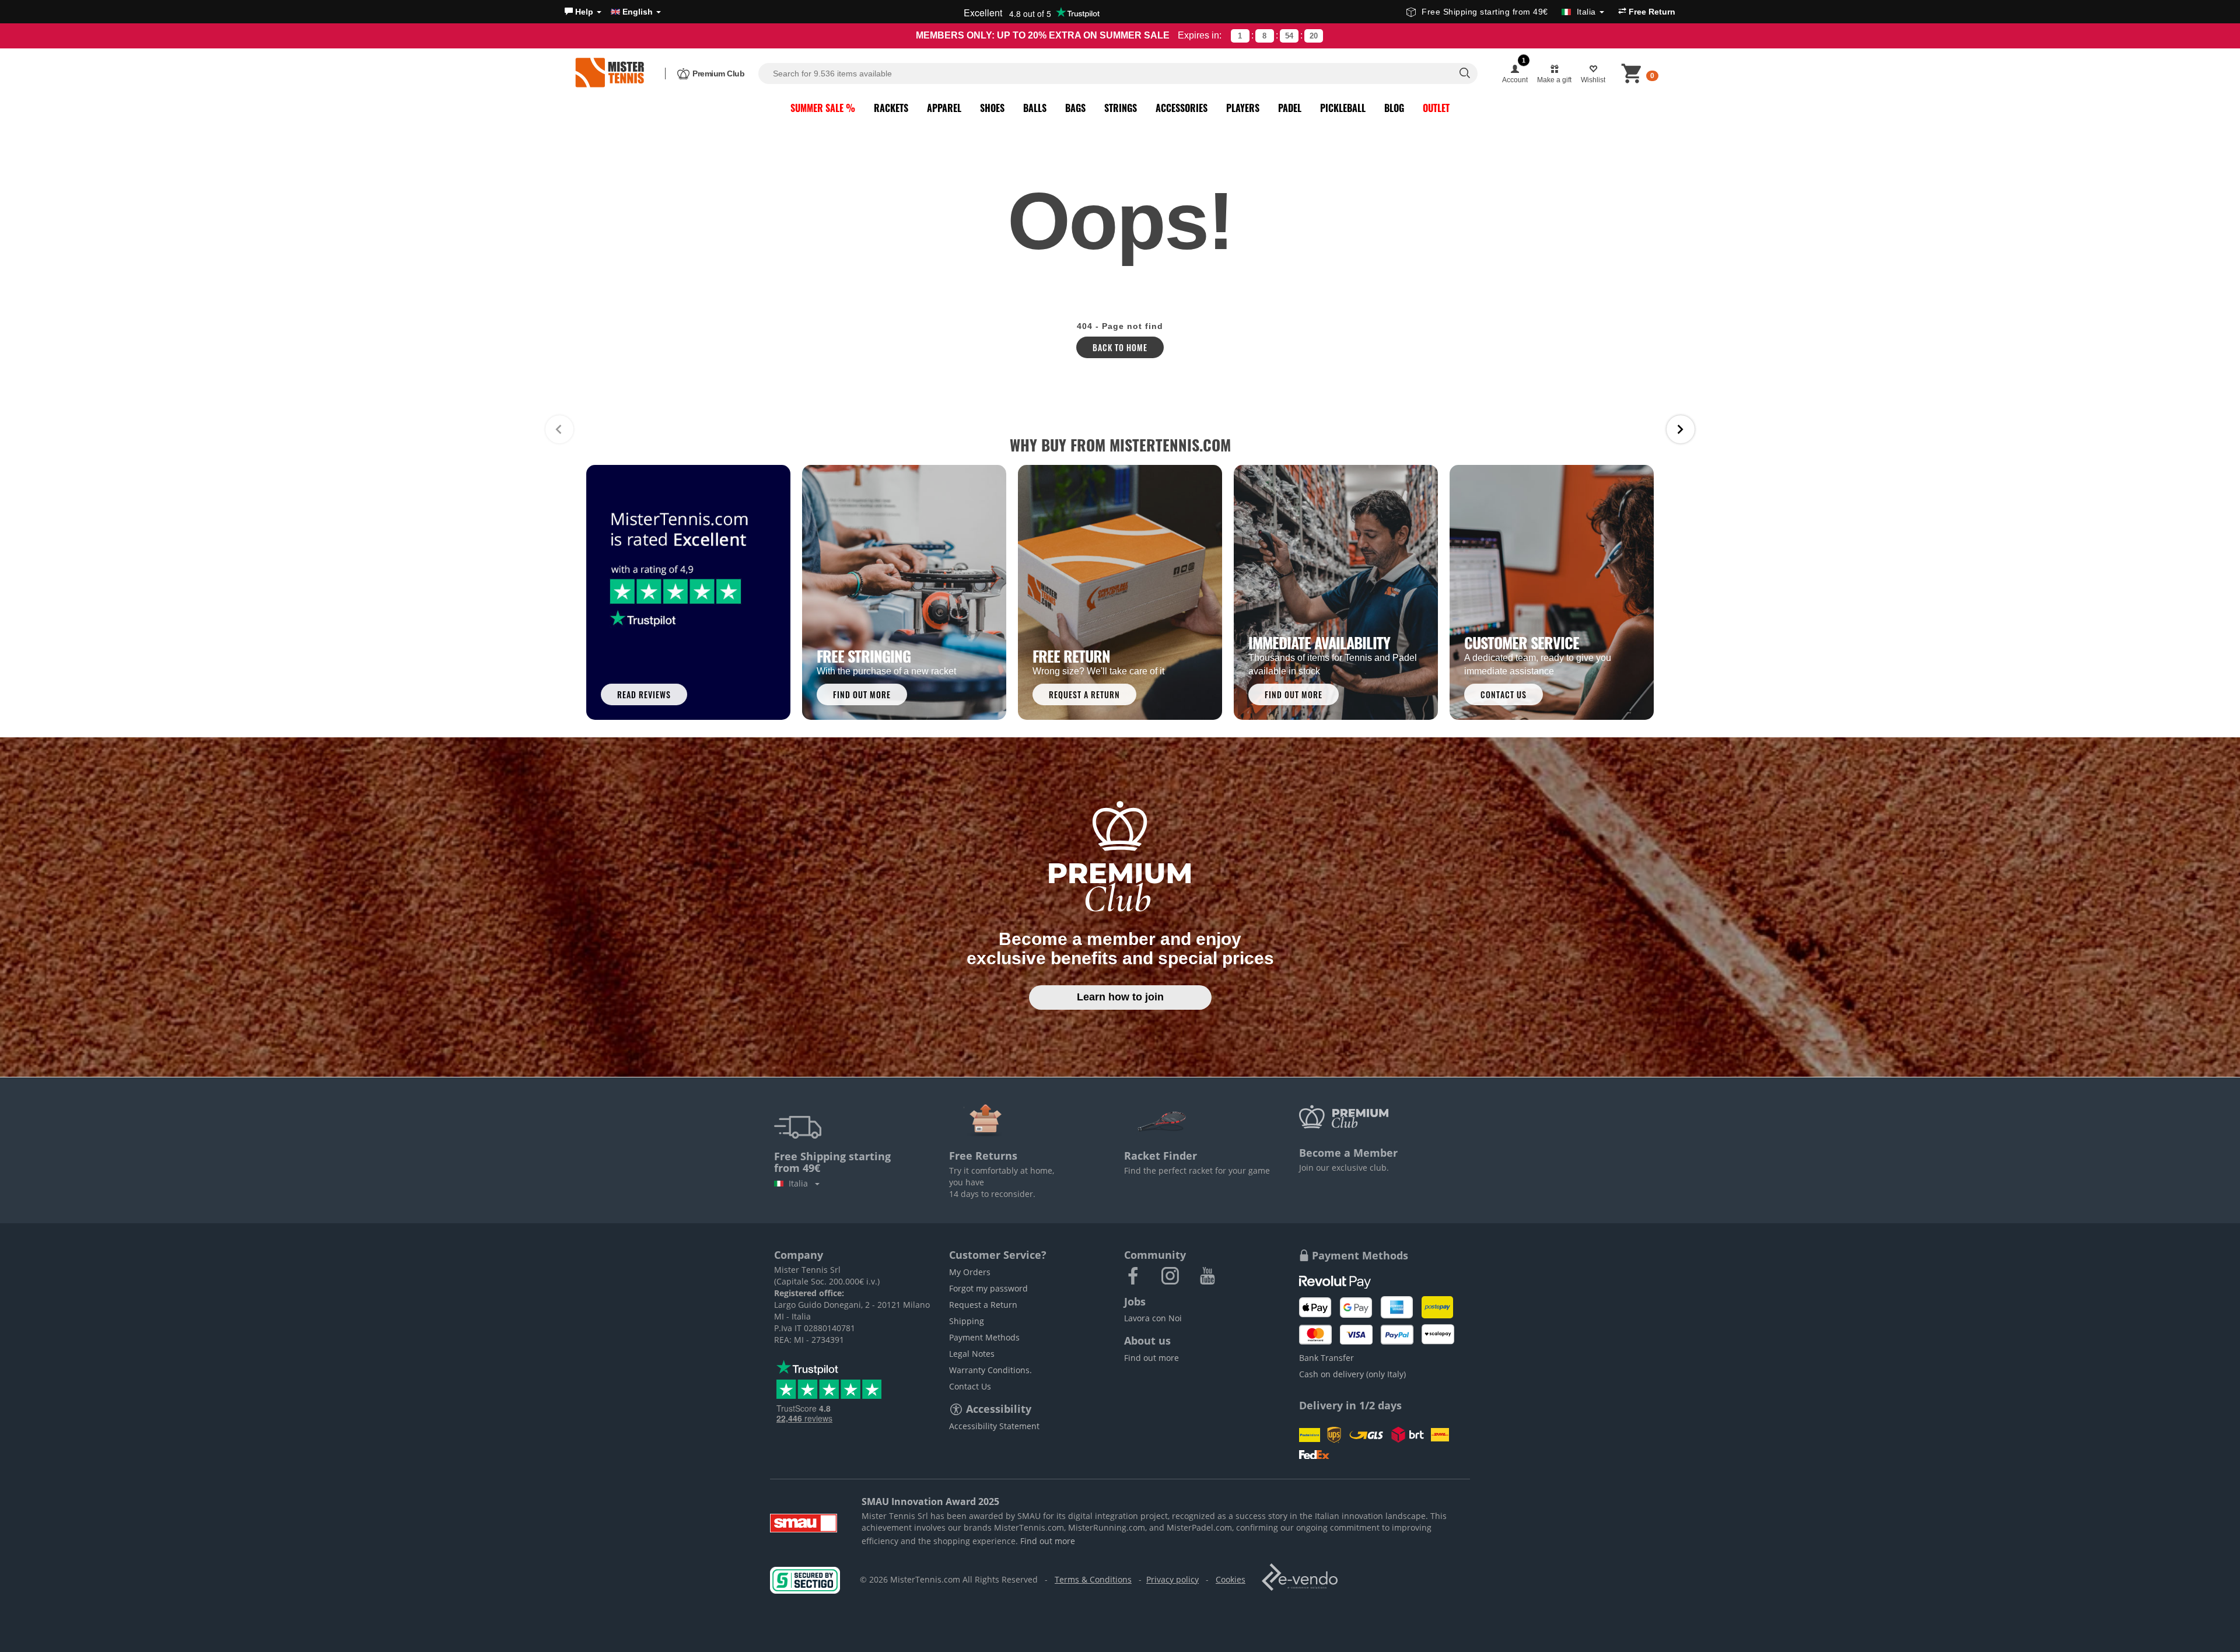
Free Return (1651, 12)
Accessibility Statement (994, 1426)
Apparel (944, 108)
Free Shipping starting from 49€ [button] (1509, 12)
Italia (801, 1183)
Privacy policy (1172, 1579)
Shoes (992, 108)
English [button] (638, 12)
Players (1243, 108)
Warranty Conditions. (991, 1370)
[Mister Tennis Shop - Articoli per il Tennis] (610, 73)
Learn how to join (1120, 997)
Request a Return (983, 1305)
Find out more (1151, 1358)
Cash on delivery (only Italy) (1352, 1374)
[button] (583, 12)
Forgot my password (988, 1288)
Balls (1035, 108)
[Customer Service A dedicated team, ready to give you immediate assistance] (1552, 591)
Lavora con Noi (1153, 1318)
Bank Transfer (1326, 1358)
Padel (1290, 108)
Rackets (891, 108)
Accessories (1182, 108)
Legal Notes (972, 1354)
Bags (1075, 108)
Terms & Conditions (1093, 1579)
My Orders (970, 1272)
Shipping (967, 1321)
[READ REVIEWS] (688, 591)
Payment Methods (984, 1337)
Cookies (1231, 1579)
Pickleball (1343, 108)
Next (1681, 429)
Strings (1121, 108)
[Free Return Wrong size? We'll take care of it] (1120, 591)
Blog (1394, 108)
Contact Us (970, 1386)
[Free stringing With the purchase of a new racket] (904, 591)
